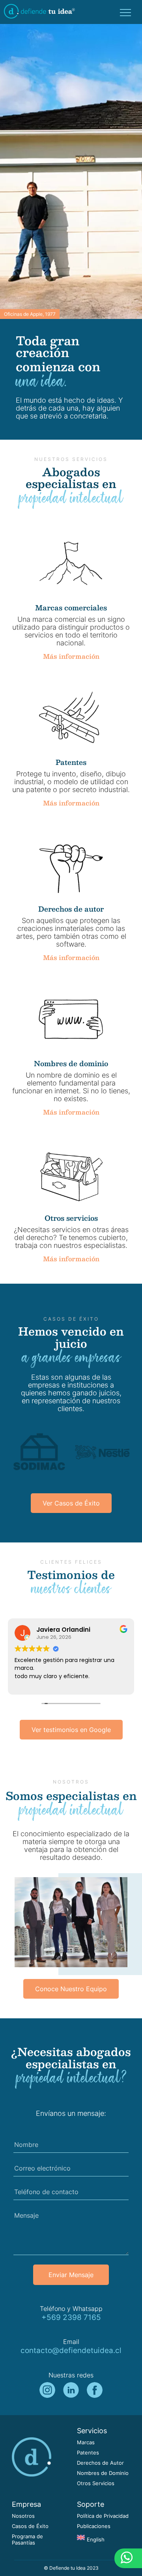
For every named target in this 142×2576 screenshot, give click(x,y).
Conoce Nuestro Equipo (71, 1989)
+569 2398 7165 (71, 2317)
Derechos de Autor (100, 2463)
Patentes (88, 2453)
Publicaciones (94, 2526)
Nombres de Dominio (103, 2473)
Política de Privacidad (103, 2516)
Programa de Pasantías (27, 2540)
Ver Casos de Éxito (71, 1503)
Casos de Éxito (30, 2526)
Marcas (86, 2442)
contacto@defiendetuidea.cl (71, 2350)
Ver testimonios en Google (71, 1730)
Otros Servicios (96, 2483)
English (96, 2540)
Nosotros (23, 2516)
